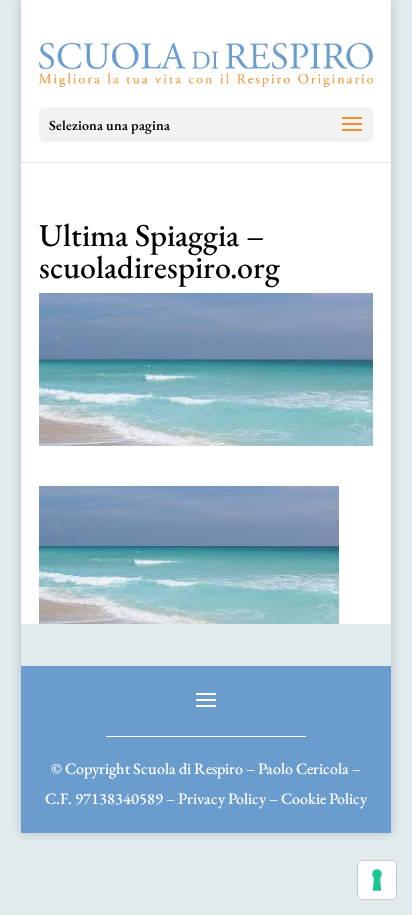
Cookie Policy (324, 798)
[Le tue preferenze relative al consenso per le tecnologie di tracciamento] (377, 880)
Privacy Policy (222, 798)
